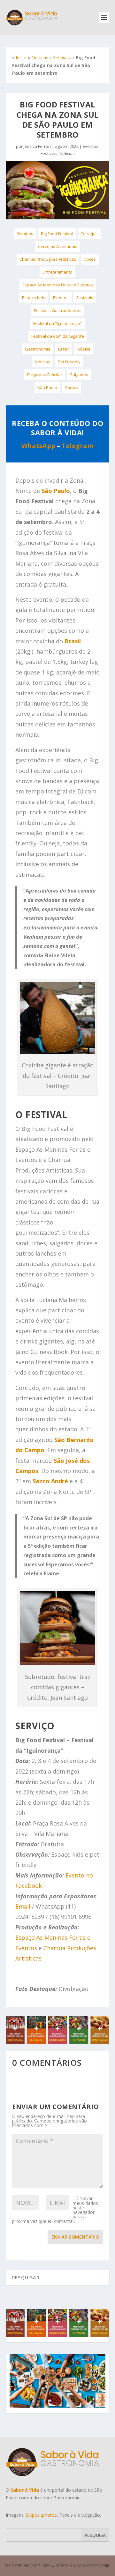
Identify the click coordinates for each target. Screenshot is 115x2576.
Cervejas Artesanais (58, 246)
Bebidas (25, 233)
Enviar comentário (75, 2237)
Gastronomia (38, 349)
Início (21, 58)
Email (23, 1906)
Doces (90, 259)
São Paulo (47, 387)
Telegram (78, 446)
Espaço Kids (34, 298)
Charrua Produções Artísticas (48, 259)
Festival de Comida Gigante (58, 336)
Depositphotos (41, 2515)
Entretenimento (57, 272)
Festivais (62, 58)
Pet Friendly (69, 362)
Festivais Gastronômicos (58, 310)
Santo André (50, 1481)
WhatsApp (38, 446)
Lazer (64, 349)
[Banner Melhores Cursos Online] (57, 2042)
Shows (71, 387)
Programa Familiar (45, 375)
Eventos (91, 146)
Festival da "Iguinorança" (57, 323)
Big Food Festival (57, 233)
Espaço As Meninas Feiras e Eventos (58, 285)
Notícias (40, 58)
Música (84, 349)
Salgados (79, 375)
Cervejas (89, 233)
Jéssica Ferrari (37, 146)
